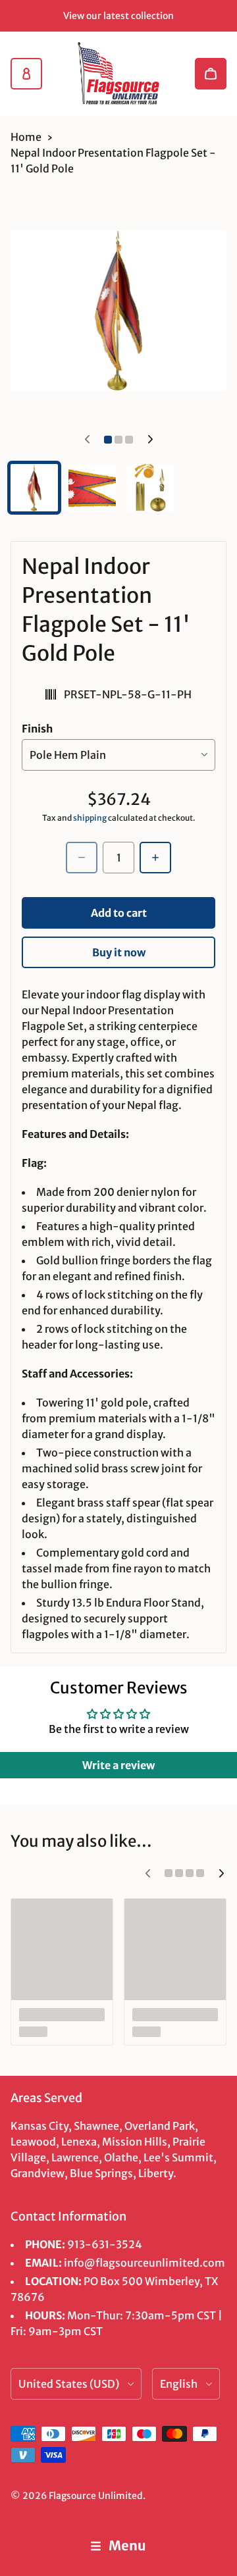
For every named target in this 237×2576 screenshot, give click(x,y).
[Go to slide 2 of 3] (92, 488)
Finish (37, 729)
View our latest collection (118, 16)
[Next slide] (150, 440)
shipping (90, 818)
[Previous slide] (87, 440)
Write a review (118, 1765)
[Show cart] (211, 74)
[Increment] (155, 858)
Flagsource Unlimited (96, 2496)
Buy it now (119, 952)
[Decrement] (82, 858)
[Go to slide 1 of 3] (34, 488)
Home (26, 137)
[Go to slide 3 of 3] (150, 488)
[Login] (26, 74)
